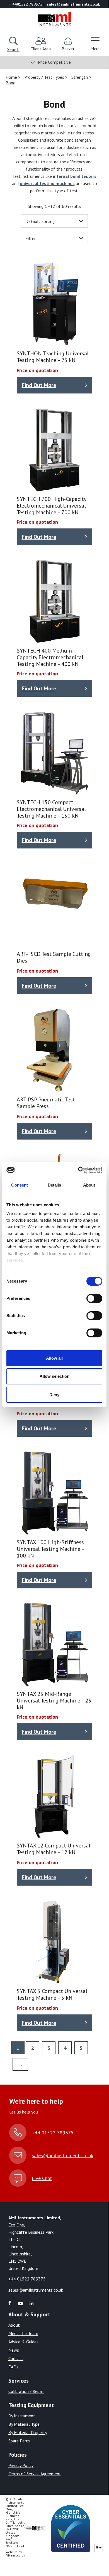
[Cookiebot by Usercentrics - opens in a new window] (78, 1170)
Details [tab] (55, 1185)
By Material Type (24, 2424)
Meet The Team (23, 2333)
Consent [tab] (20, 1185)
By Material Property (28, 2432)
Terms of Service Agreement (35, 2474)
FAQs (13, 2367)
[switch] (94, 1298)
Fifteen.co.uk (15, 2555)
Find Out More (39, 385)
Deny (54, 1395)
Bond (10, 83)
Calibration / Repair (26, 2391)
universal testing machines (47, 183)
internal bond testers (75, 176)
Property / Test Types (44, 77)
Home (12, 77)
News (14, 2350)
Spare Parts (19, 2441)
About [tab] (89, 1185)
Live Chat (42, 2178)
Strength (80, 77)
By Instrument (22, 2416)
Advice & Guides (23, 2342)
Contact (16, 2358)
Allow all (54, 1358)
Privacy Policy (21, 2465)
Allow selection (55, 1376)
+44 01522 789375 (53, 2133)
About (14, 2325)
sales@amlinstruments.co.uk (62, 2155)
